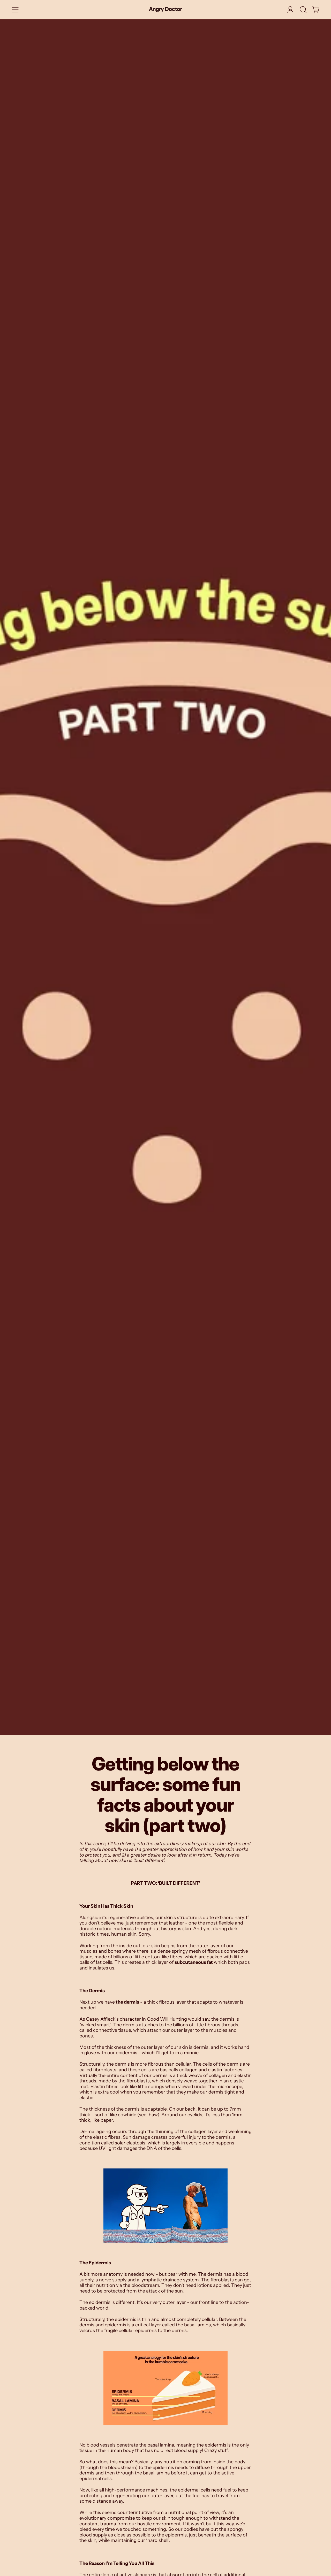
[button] (303, 10)
